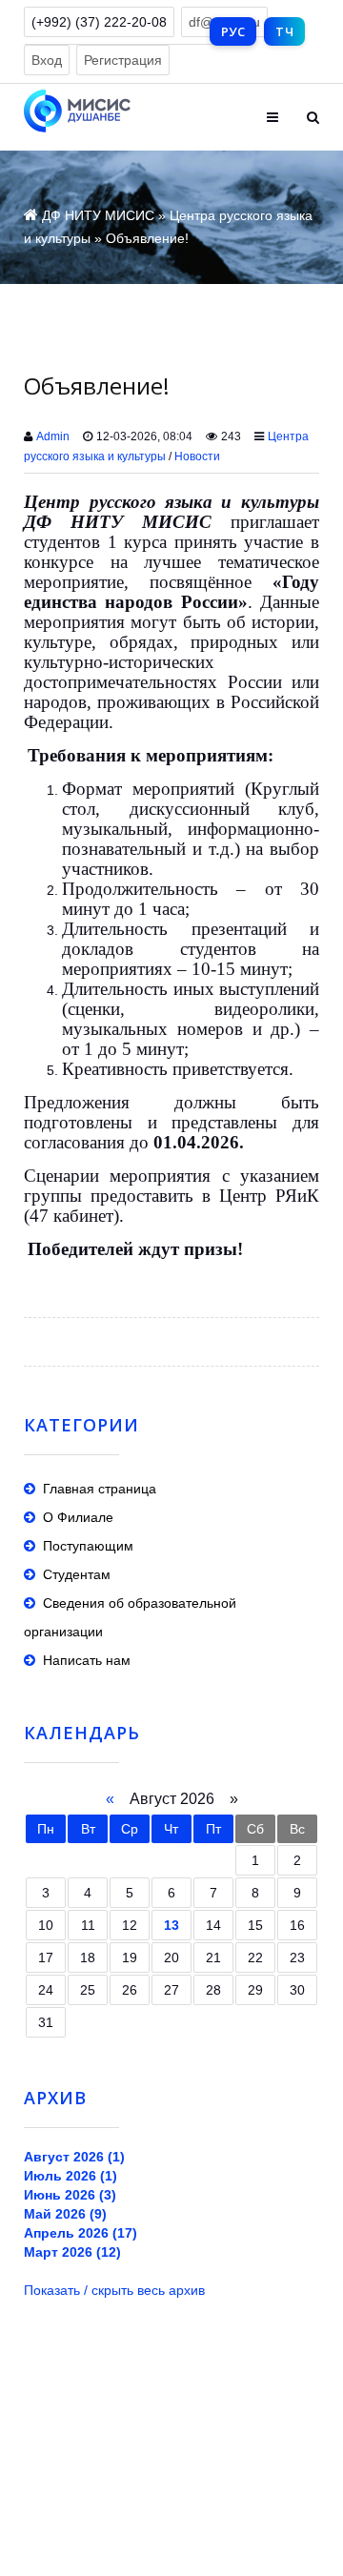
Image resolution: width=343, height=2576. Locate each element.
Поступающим (88, 1546)
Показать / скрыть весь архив (114, 2290)
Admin (53, 436)
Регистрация (123, 60)
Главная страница (100, 1489)
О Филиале (78, 1517)
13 (171, 1925)
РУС (233, 31)
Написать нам (87, 1660)
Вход (47, 60)
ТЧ (284, 31)
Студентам (77, 1574)
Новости (197, 456)
